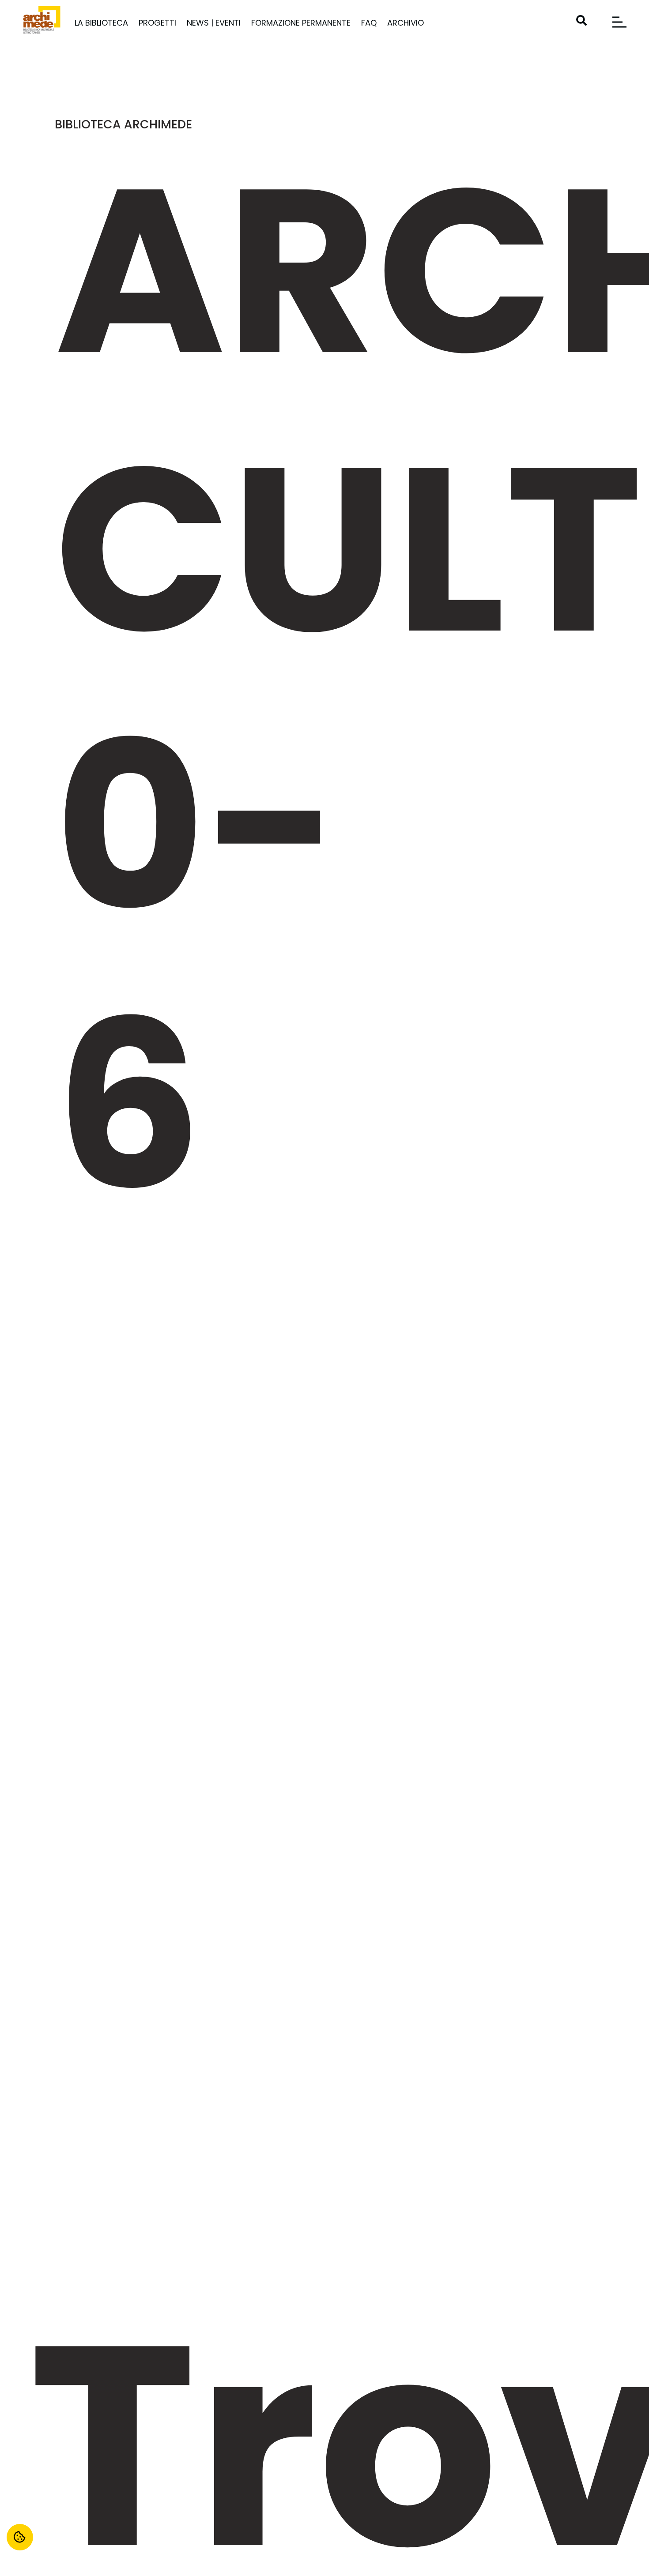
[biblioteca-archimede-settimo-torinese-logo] (42, 20)
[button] (582, 20)
